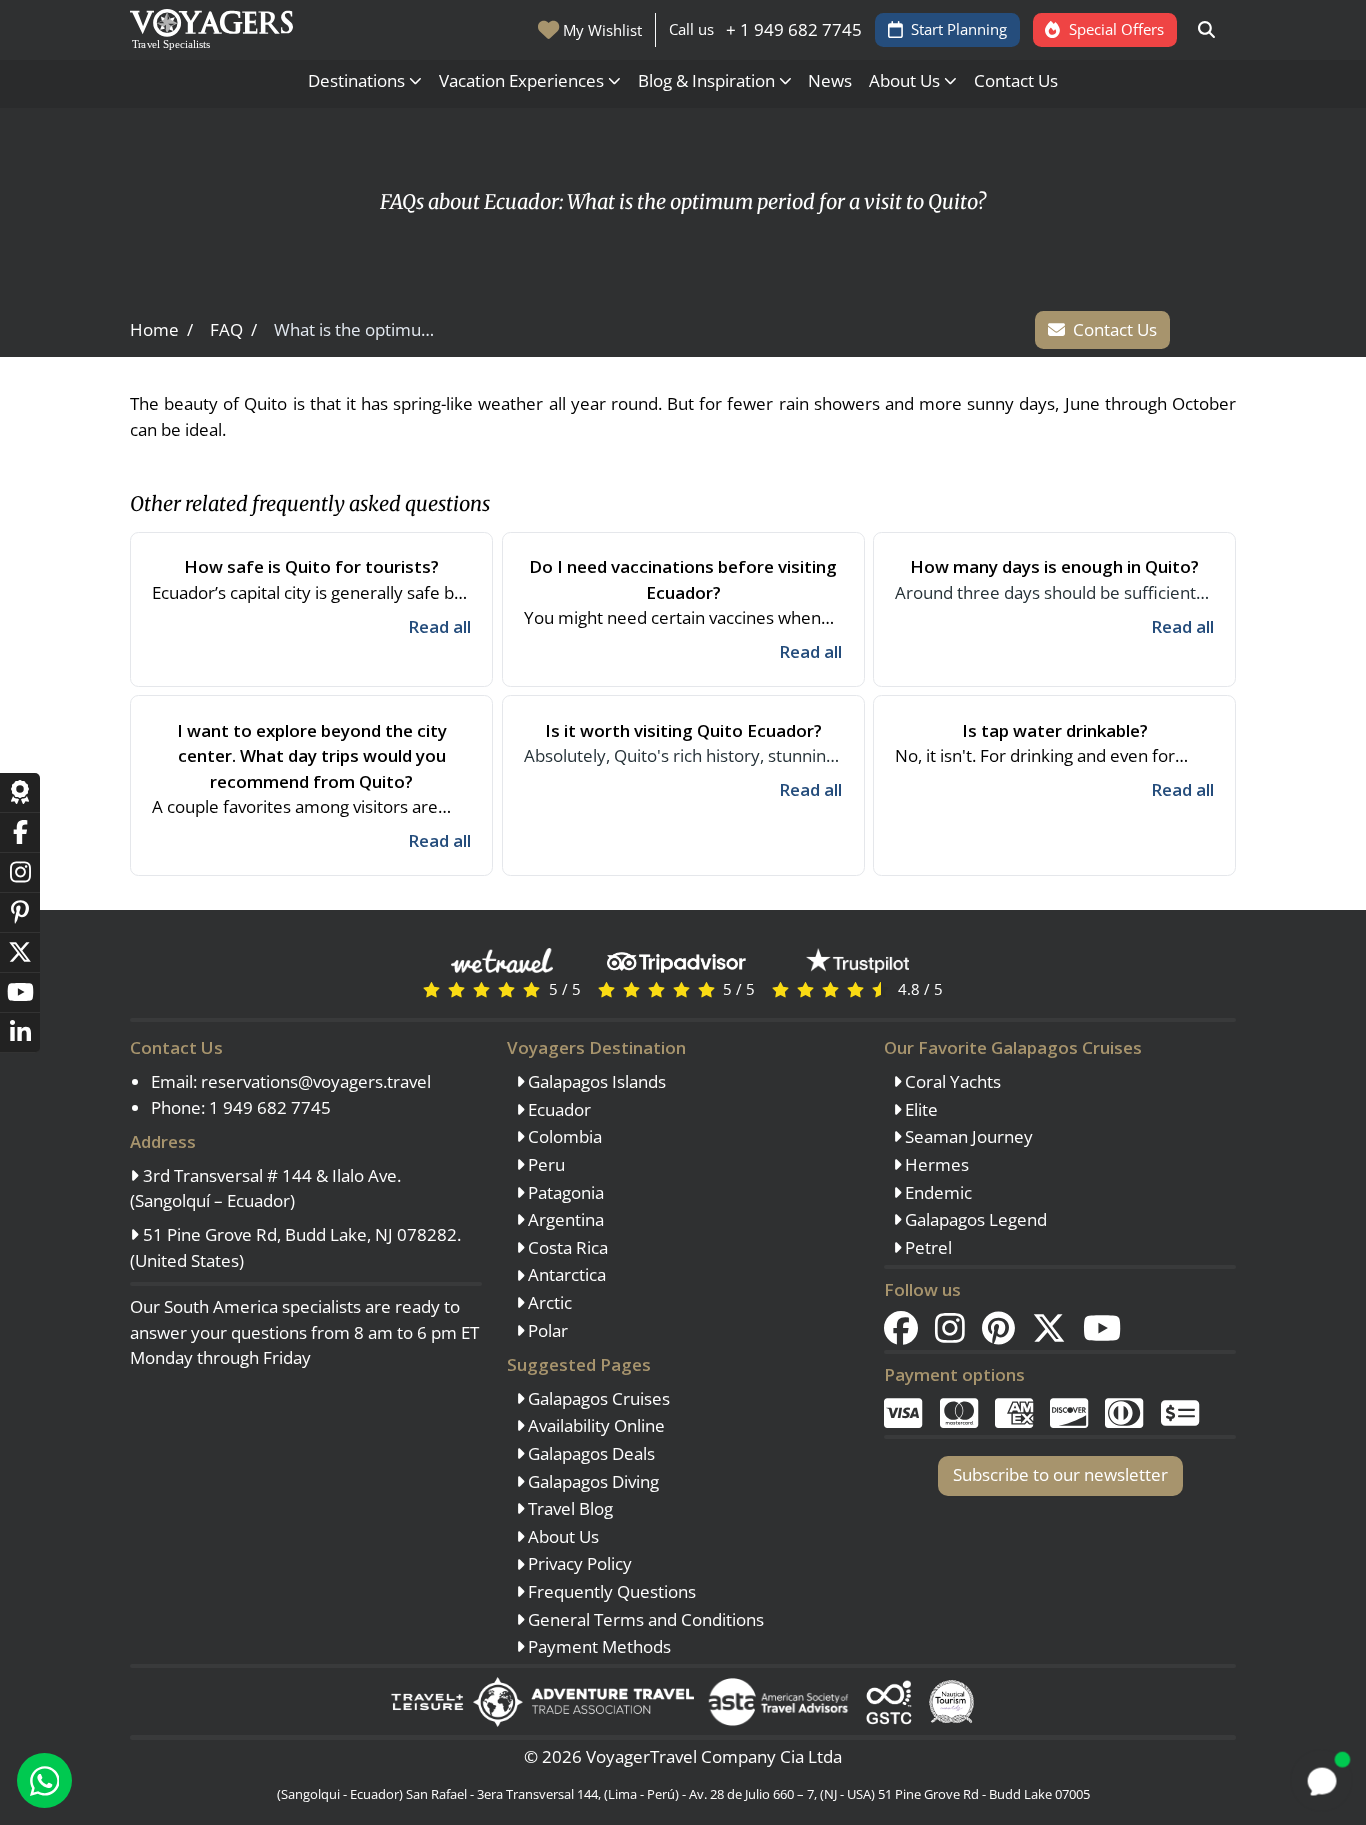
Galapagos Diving (591, 1481)
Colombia (563, 1136)
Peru (544, 1164)
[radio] (431, 988)
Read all (439, 626)
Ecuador (557, 1109)
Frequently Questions (610, 1591)
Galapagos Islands (595, 1081)
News (830, 80)
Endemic (936, 1192)
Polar (546, 1330)
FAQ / (233, 329)
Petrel (926, 1247)
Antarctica (565, 1274)
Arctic (548, 1302)
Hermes (935, 1164)
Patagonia (564, 1192)
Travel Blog (568, 1508)
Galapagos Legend (974, 1219)
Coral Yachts (951, 1081)
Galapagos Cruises (597, 1398)
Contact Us (1016, 80)
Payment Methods (597, 1646)
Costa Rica (566, 1247)
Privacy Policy (578, 1563)
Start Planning (959, 29)
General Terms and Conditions (644, 1619)
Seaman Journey (967, 1136)
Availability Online (594, 1425)
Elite (919, 1109)
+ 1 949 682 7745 (794, 29)
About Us (561, 1536)
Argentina (564, 1219)
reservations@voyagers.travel (316, 1081)
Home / (161, 329)
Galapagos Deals (589, 1453)
